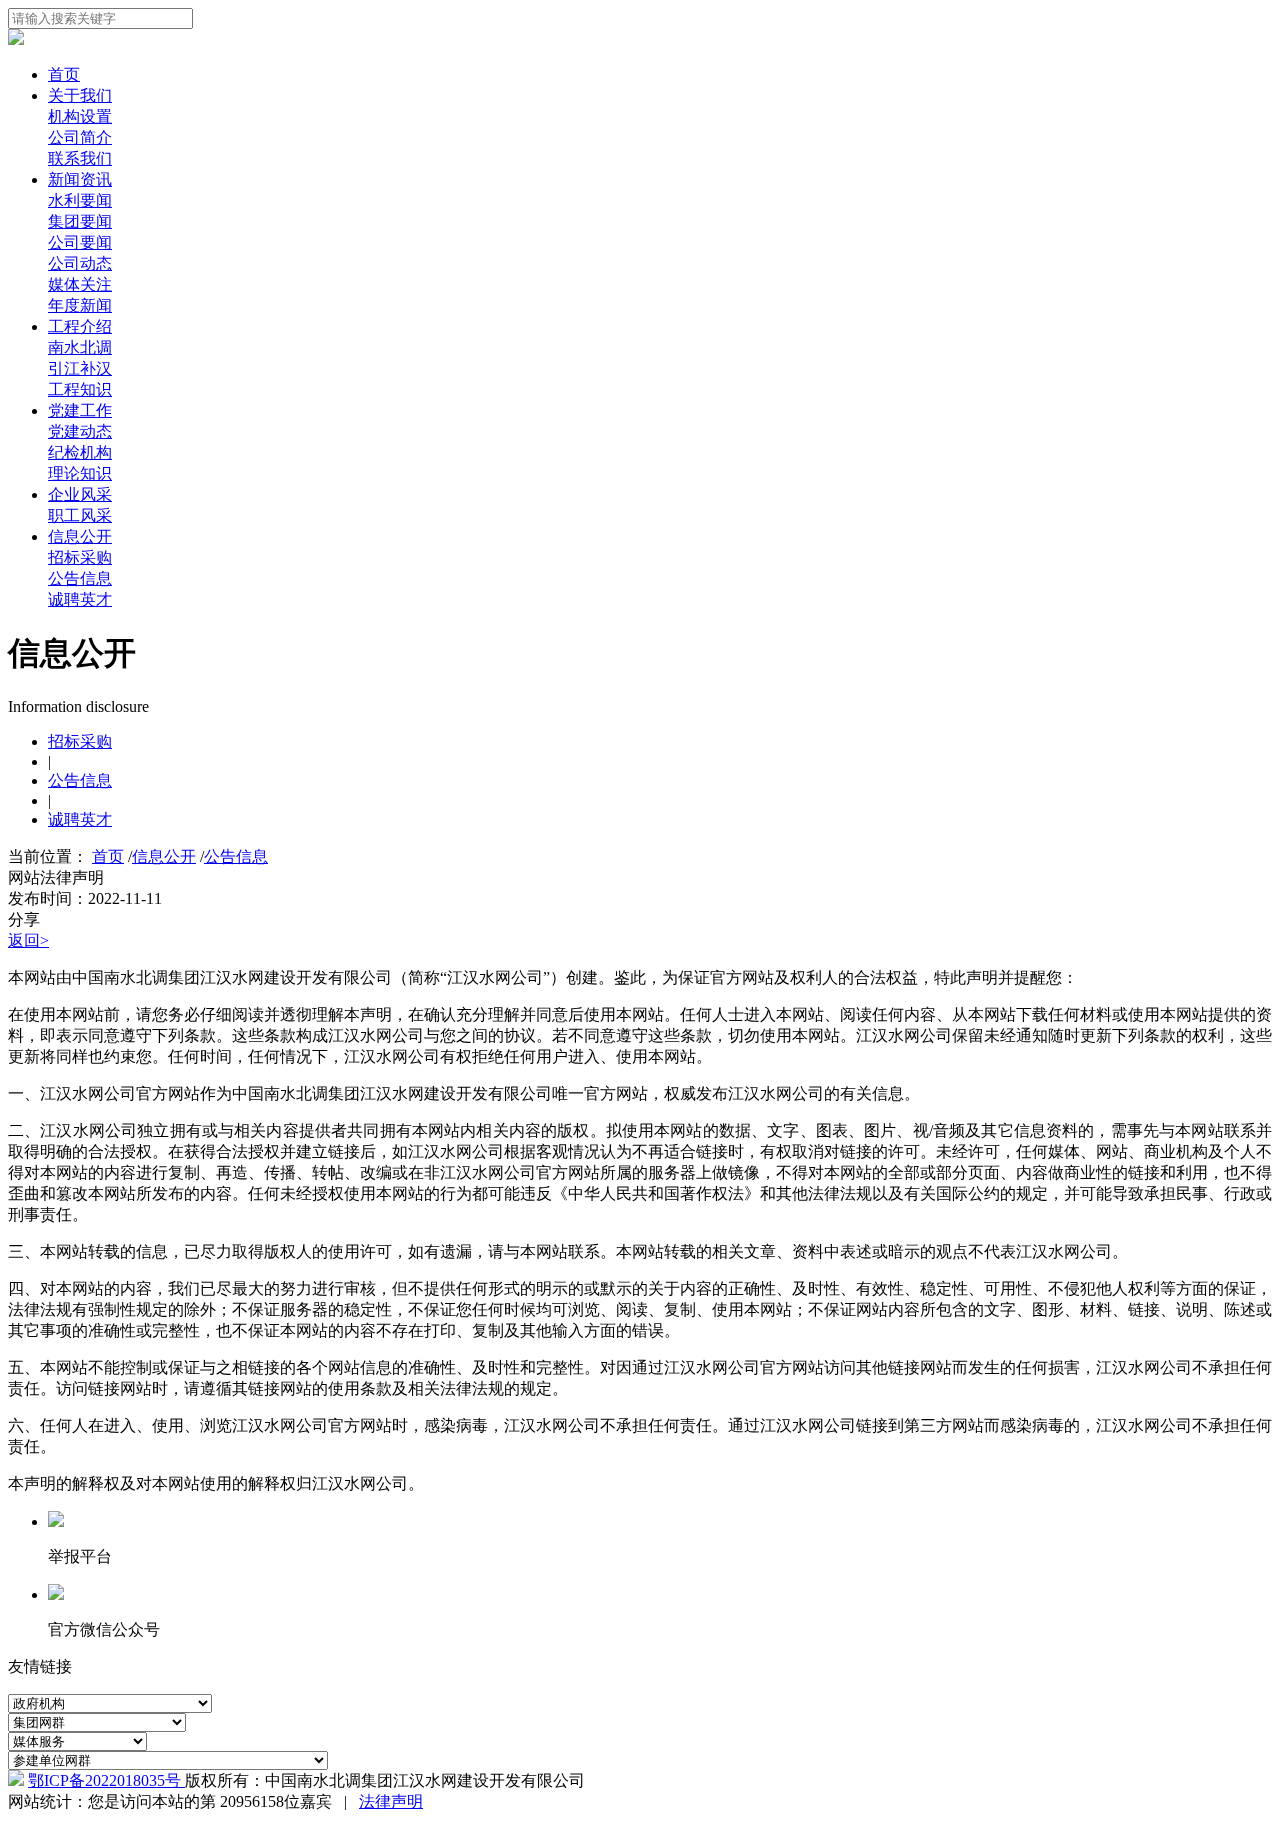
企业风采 (80, 494)
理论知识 (80, 473)
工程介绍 (80, 326)
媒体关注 (80, 284)
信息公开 (80, 536)
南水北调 (80, 347)
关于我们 (80, 95)
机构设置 (80, 116)
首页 (64, 74)
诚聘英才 (80, 599)
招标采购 (80, 557)
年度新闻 (80, 305)
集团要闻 (80, 221)
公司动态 (80, 263)
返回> (28, 940)
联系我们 (80, 158)
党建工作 (80, 410)
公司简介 (80, 137)
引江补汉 (80, 368)
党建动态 (80, 431)
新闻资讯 (80, 179)
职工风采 (80, 515)
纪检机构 (80, 452)
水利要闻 (80, 200)
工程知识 (80, 389)
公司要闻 (80, 242)
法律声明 (391, 1801)
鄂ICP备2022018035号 (106, 1780)
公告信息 (80, 578)
